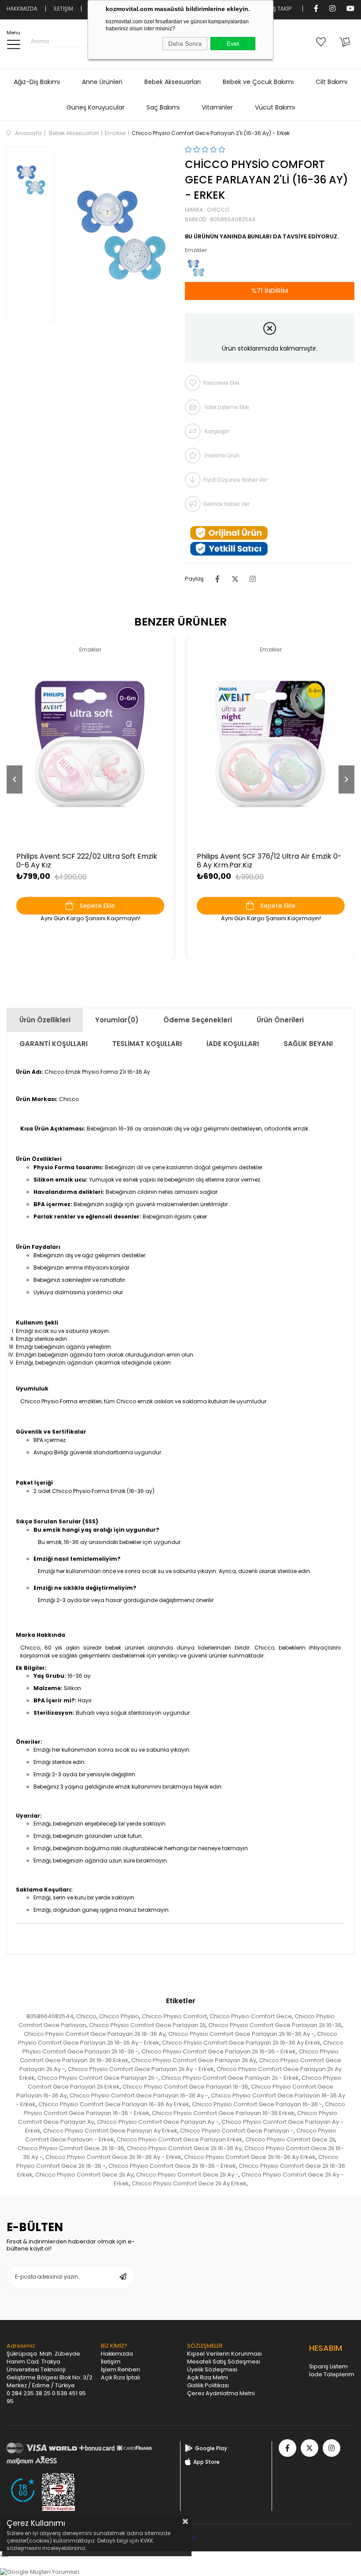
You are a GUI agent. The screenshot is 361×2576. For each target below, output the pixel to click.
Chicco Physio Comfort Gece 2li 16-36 (71, 2148)
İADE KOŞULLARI (233, 1044)
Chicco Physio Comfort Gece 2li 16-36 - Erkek (172, 2166)
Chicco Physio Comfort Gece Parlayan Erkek (180, 2139)
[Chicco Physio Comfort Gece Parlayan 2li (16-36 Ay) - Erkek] (196, 268)
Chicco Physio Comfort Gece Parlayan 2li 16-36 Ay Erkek (241, 2043)
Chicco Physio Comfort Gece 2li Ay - (187, 2175)
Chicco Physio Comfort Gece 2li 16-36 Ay (184, 2148)
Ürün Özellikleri (45, 1020)
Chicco (86, 2016)
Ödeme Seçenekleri (198, 1020)
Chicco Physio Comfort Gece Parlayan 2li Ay (194, 2060)
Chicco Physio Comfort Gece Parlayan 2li (147, 2025)
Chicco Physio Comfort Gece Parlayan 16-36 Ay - (139, 2095)
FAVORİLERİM (323, 41)
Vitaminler (217, 107)
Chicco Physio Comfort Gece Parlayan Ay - (158, 2122)
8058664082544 (50, 2016)
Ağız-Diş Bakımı (37, 82)
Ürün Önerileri (280, 1020)
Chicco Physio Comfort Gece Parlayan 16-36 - (257, 2104)
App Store (206, 2462)
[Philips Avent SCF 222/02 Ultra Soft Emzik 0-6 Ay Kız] (90, 747)
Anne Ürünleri (102, 82)
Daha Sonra (185, 44)
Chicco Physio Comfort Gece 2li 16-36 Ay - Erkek (113, 2157)
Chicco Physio (119, 2016)
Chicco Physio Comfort (174, 2016)
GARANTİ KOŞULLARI (53, 1044)
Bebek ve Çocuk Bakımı (258, 82)
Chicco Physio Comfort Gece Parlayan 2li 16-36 (275, 2025)
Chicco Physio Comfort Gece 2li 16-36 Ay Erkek (250, 2157)
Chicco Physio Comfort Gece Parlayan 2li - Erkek (230, 2078)
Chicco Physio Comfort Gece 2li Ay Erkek (189, 2183)
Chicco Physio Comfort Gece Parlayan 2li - (98, 2078)
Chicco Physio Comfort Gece (251, 2016)
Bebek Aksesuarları (173, 82)
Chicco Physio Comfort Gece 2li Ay (84, 2175)
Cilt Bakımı (332, 82)
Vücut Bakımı (275, 107)
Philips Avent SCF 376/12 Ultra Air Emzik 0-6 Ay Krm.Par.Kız (269, 861)
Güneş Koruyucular (96, 107)
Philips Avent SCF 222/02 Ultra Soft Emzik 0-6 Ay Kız (87, 861)
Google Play (211, 2448)
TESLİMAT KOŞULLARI (147, 1044)
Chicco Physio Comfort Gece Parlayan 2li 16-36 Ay (95, 2034)
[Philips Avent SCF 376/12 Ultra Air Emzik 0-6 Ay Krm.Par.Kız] (271, 747)
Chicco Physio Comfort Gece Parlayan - (237, 2131)
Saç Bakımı (163, 107)
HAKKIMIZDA (22, 9)
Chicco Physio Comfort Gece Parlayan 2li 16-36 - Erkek (219, 2051)
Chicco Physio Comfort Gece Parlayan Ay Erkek (110, 2131)
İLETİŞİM (63, 9)
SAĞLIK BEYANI (308, 1044)
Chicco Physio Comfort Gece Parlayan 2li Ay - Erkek (141, 2069)
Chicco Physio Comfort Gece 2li (290, 2139)
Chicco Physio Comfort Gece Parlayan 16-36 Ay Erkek (114, 2104)
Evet (233, 44)
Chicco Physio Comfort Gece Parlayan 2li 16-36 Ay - (241, 2034)
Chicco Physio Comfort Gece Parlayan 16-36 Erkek (223, 2113)
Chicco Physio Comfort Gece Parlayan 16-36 (185, 2087)
